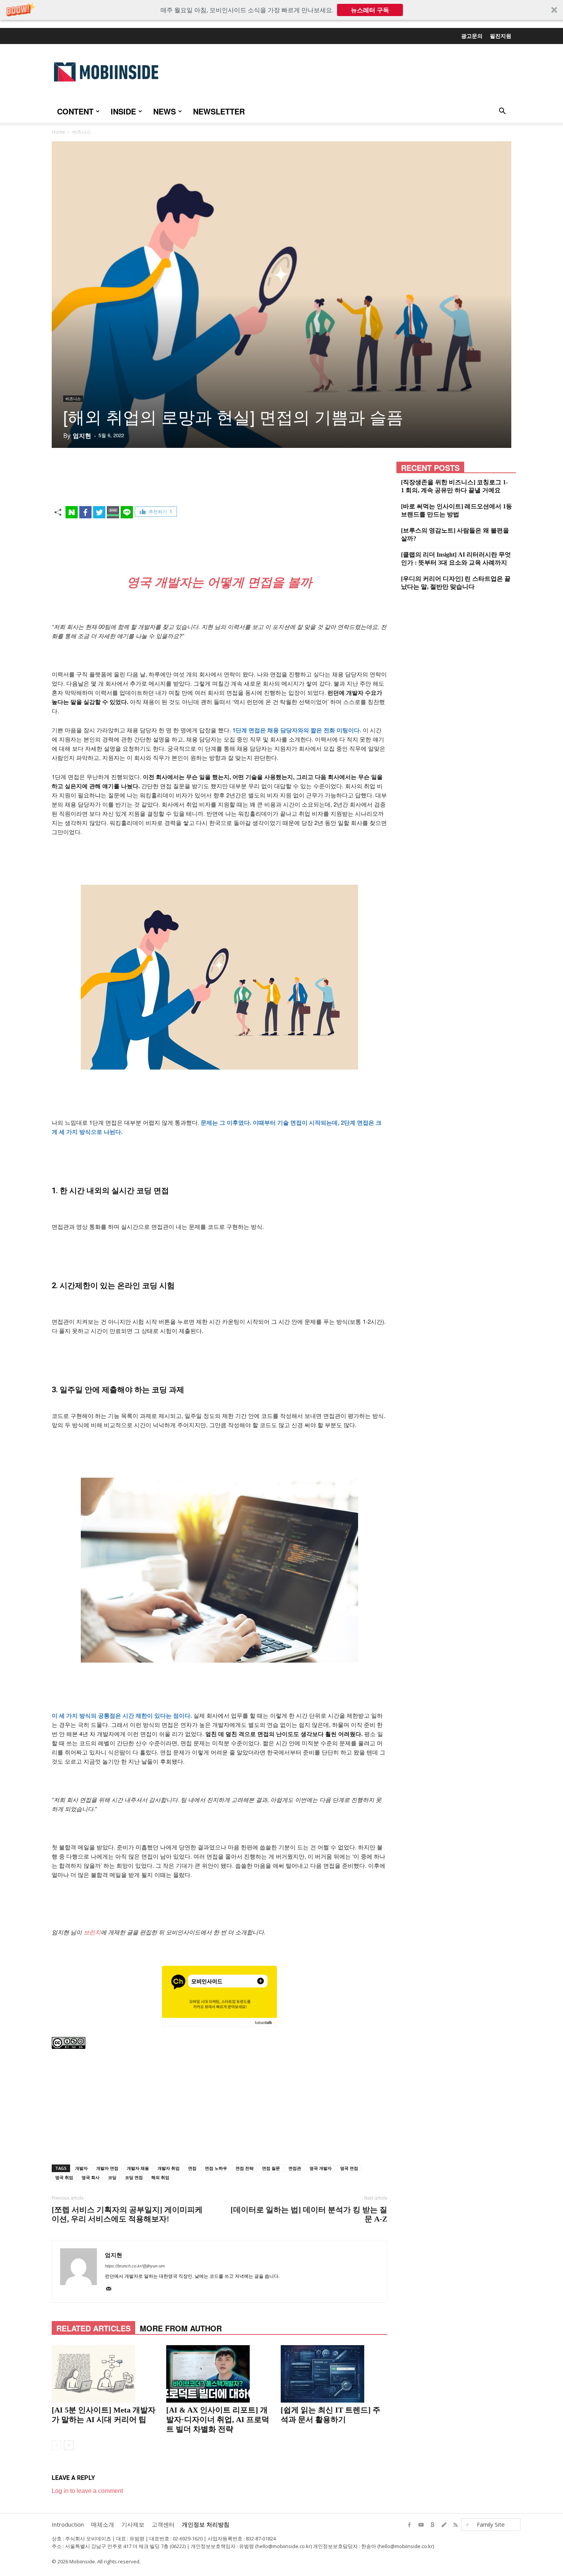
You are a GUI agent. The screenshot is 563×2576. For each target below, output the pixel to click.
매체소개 (103, 2524)
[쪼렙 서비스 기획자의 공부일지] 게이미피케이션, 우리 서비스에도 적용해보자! (127, 2214)
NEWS (164, 111)
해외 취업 (160, 2177)
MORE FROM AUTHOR (181, 2328)
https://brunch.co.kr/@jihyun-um (135, 2266)
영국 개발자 (321, 2168)
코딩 (112, 2177)
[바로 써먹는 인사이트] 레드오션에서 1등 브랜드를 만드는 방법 (457, 510)
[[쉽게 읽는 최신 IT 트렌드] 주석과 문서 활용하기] (334, 2374)
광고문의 (472, 36)
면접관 (295, 2168)
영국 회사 (91, 2177)
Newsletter (219, 111)
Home (58, 132)
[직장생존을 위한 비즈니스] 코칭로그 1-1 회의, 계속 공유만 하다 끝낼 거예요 (454, 486)
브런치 (92, 1932)
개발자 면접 (107, 2168)
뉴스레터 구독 (370, 10)
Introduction (68, 2524)
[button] (281, 10)
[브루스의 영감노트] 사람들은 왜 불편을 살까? (455, 534)
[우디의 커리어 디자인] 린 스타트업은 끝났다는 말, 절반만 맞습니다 (456, 583)
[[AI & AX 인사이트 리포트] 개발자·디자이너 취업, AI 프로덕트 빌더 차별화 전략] (219, 2374)
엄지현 (82, 436)
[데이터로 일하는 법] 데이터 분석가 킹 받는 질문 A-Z (309, 2214)
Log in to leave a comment (87, 2491)
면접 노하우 (216, 2168)
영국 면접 (349, 2168)
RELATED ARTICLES (93, 2328)
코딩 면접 (134, 2177)
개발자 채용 (138, 2168)
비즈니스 (73, 399)
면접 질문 (271, 2168)
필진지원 (501, 36)
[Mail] (111, 2290)
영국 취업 (64, 2177)
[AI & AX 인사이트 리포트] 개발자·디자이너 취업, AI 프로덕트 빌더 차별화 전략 (218, 2419)
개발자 (81, 2168)
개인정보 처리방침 (206, 2524)
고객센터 (163, 2524)
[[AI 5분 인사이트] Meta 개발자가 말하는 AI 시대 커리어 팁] (105, 2374)
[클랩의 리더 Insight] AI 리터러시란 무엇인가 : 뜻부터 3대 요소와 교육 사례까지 (456, 559)
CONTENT (75, 111)
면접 (192, 2168)
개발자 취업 (169, 2168)
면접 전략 (245, 2168)
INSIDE (123, 111)
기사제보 (133, 2524)
